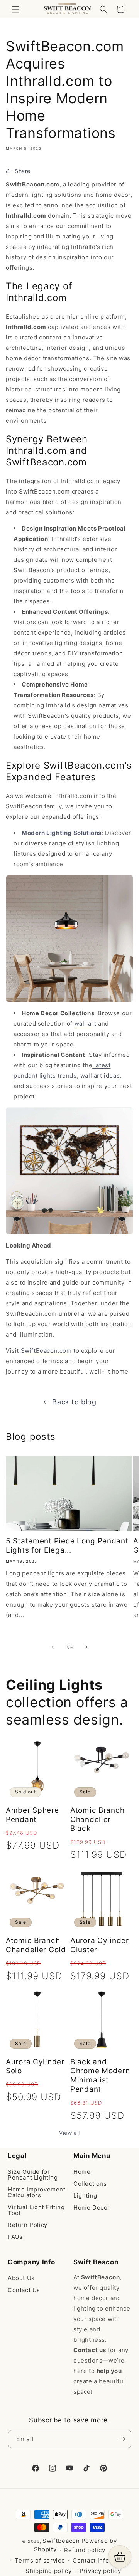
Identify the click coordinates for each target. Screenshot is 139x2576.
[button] (15, 9)
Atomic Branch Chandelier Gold (36, 1945)
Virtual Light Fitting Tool (36, 2210)
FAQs (15, 2237)
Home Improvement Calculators (37, 2192)
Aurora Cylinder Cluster (100, 1945)
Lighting (85, 2196)
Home (82, 2172)
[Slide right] (86, 1647)
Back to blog (74, 1402)
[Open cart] (120, 2557)
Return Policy (28, 2225)
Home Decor (92, 2207)
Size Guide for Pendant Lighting (33, 2175)
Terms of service (40, 2560)
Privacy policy (100, 2571)
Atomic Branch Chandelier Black (97, 1819)
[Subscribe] (122, 2439)
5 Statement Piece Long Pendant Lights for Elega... (67, 1546)
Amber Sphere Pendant (32, 1815)
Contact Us (24, 2290)
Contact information (102, 2560)
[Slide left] (53, 1647)
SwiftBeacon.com (46, 1351)
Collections (90, 2184)
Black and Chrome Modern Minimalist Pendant (100, 2076)
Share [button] (23, 171)
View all (69, 2133)
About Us (21, 2278)
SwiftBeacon (61, 2541)
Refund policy (85, 2550)
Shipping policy (49, 2571)
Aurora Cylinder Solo (35, 2066)
